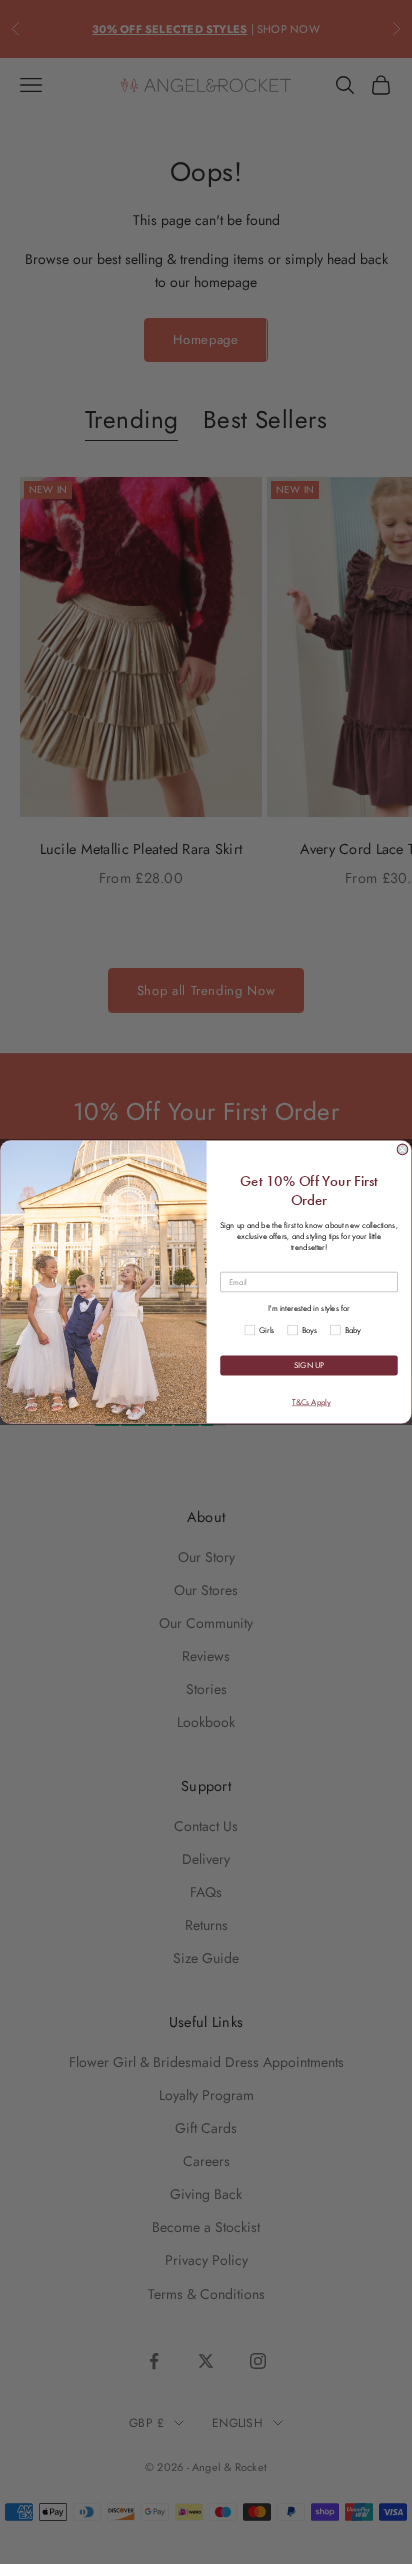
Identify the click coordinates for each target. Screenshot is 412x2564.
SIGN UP (309, 1365)
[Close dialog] (402, 1149)
